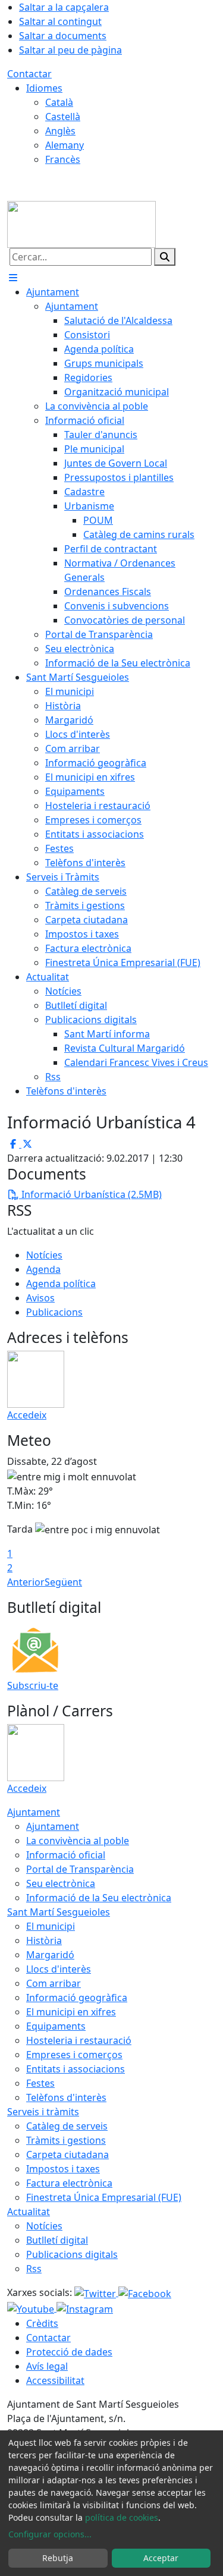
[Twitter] (96, 2292)
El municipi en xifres (71, 2012)
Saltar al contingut (60, 21)
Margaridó (50, 1955)
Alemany (65, 145)
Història (44, 1940)
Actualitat (29, 2212)
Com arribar (54, 1983)
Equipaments (56, 2026)
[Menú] (13, 278)
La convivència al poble (78, 1841)
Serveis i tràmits (43, 2112)
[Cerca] (165, 257)
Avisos (40, 1298)
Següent (63, 1582)
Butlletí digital (57, 2240)
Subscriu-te (33, 1685)
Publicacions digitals (72, 2254)
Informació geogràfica (77, 1998)
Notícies (44, 1255)
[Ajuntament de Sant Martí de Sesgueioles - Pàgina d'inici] (81, 224)
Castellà (63, 117)
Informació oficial (66, 1855)
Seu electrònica (61, 1883)
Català (59, 102)
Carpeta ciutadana (67, 2154)
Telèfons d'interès (66, 2097)
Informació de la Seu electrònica (99, 1898)
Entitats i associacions (76, 2069)
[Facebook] (145, 2292)
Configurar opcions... (50, 2534)
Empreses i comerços (74, 2055)
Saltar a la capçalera (64, 7)
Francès (63, 159)
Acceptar (161, 2558)
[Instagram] (85, 2308)
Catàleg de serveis (67, 2126)
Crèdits (42, 2323)
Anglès (60, 131)
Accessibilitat (55, 2380)
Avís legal (47, 2366)
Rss (34, 2269)
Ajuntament (34, 1812)
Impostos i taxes (63, 2169)
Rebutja (58, 2558)
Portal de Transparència (80, 1869)
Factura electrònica (69, 2183)
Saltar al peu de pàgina (70, 50)
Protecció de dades (69, 2352)
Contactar (29, 74)
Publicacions (54, 1312)
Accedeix (27, 1415)
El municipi (51, 1926)
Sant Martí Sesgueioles (59, 1912)
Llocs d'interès (59, 1969)
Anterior (26, 1582)
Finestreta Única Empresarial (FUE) (104, 2197)
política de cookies (122, 2517)
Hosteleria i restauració (79, 2040)
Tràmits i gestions (66, 2140)
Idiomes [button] (44, 88)
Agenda (43, 1269)
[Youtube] (32, 2308)
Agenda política (61, 1284)
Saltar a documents (63, 36)
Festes (40, 2083)
